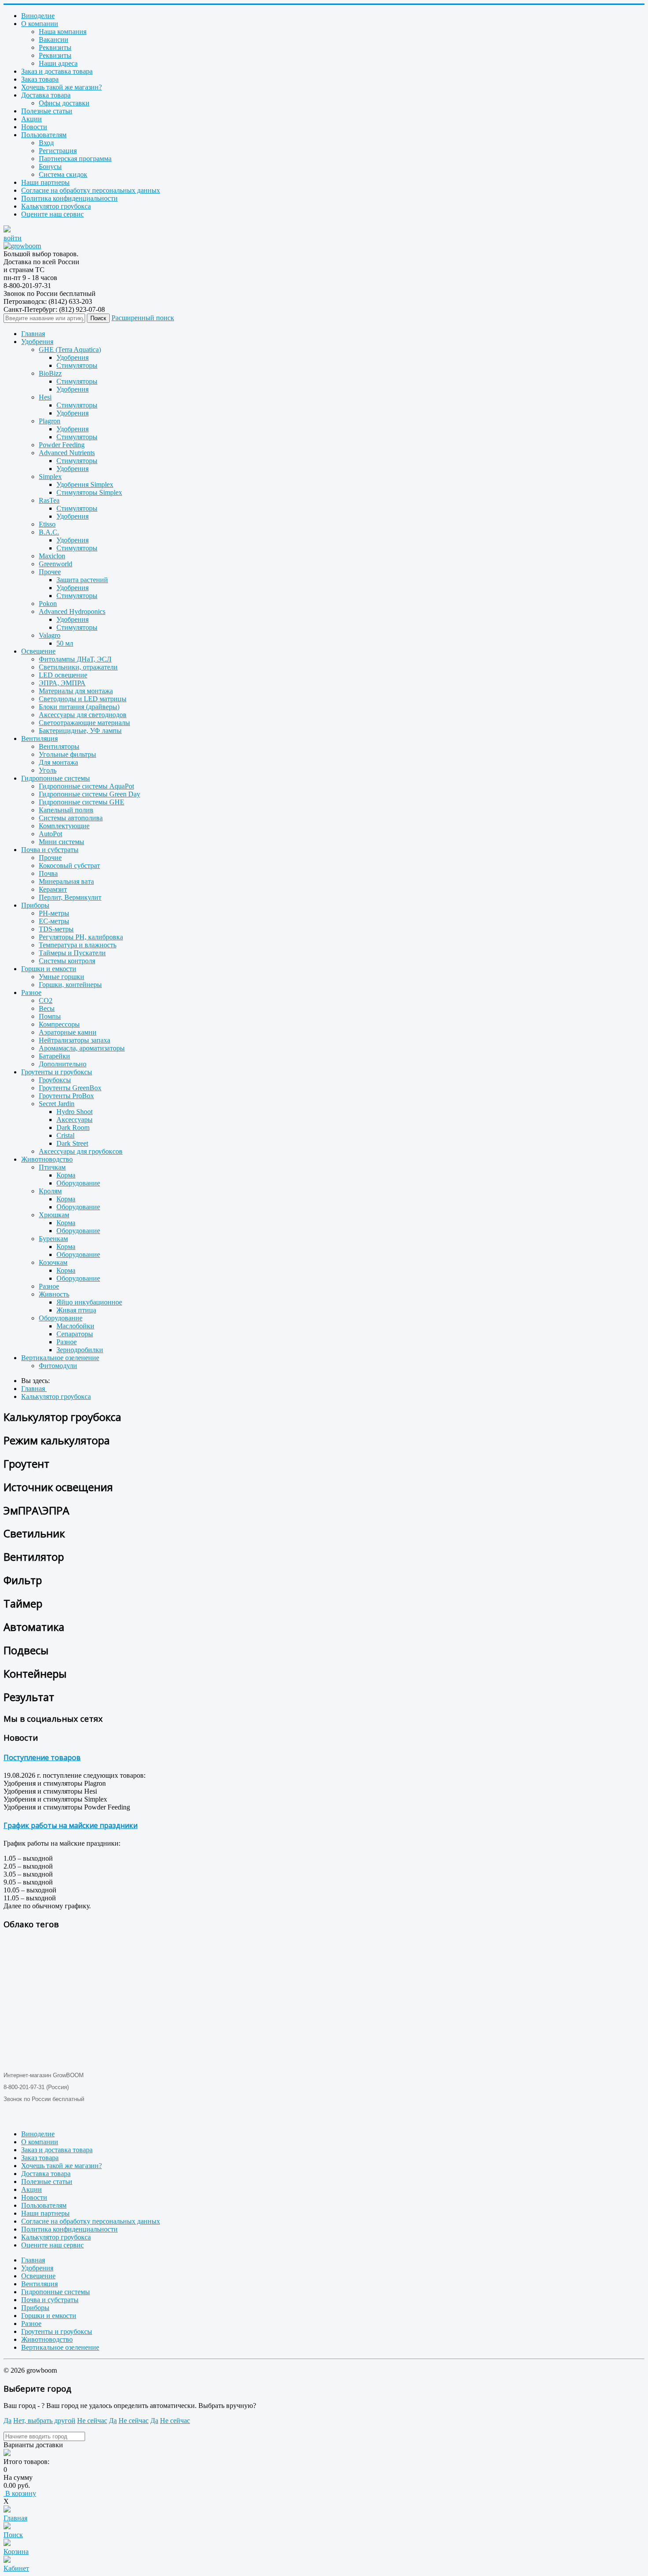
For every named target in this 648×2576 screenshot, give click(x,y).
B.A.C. (49, 532)
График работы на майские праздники (71, 1825)
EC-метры (54, 921)
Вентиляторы (59, 746)
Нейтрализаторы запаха (74, 1040)
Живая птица (76, 1310)
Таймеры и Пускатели (72, 953)
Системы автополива (71, 818)
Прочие (50, 858)
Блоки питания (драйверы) (79, 707)
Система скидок (63, 174)
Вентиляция (39, 738)
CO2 (46, 1000)
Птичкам (52, 1167)
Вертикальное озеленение (60, 1358)
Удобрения (37, 342)
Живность (54, 1294)
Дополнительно (63, 1064)
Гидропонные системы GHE (82, 802)
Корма (66, 1175)
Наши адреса (58, 63)
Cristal (65, 1135)
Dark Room (73, 1127)
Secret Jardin (57, 1104)
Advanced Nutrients (67, 453)
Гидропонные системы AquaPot (86, 786)
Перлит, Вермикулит (70, 897)
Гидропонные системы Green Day (89, 794)
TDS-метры (56, 929)
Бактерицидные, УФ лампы (80, 731)
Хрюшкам (54, 1215)
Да (7, 2421)
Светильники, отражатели (78, 667)
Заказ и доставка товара (57, 71)
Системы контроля (67, 961)
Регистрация (58, 151)
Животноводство (47, 1159)
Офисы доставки (64, 103)
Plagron (50, 421)
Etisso (47, 524)
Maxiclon (52, 556)
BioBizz (50, 373)
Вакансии (54, 39)
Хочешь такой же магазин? (61, 87)
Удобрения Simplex (85, 484)
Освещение (38, 651)
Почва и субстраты (50, 850)
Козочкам (53, 1262)
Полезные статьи (47, 111)
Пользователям (44, 135)
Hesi (45, 397)
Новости (34, 127)
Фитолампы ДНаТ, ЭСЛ (75, 659)
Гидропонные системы (56, 778)
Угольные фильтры (67, 754)
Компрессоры (59, 1024)
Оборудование (78, 1183)
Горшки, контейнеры (70, 985)
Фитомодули (58, 1366)
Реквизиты (55, 47)
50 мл (65, 643)
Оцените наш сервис (52, 214)
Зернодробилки (80, 1350)
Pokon (48, 604)
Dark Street (72, 1143)
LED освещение (63, 675)
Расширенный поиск (143, 318)
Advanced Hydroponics (72, 611)
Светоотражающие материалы (84, 723)
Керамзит (53, 889)
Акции (32, 119)
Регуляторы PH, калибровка (81, 937)
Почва (48, 873)
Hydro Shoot (74, 1112)
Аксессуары (74, 1120)
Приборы (35, 905)
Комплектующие (64, 826)
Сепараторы (75, 1334)
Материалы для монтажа (76, 691)
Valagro (50, 635)
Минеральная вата (66, 881)
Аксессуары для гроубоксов (81, 1151)
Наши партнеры (45, 182)
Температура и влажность (78, 945)
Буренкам (53, 1239)
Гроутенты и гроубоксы (57, 1072)
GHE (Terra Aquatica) (70, 350)
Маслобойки (75, 1326)
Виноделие (38, 16)
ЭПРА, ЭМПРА (62, 683)
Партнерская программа (75, 159)
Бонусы (50, 166)
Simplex (50, 477)
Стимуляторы (77, 365)
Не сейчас (92, 2421)
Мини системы (61, 842)
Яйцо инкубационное (89, 1302)
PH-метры (54, 913)
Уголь (48, 770)
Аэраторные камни (68, 1032)
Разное (31, 993)
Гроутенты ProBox (66, 1096)
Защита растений (82, 580)
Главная (33, 334)
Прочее (50, 572)
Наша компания (63, 32)
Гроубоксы (55, 1080)
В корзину (20, 2493)
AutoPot (50, 834)
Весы (47, 1008)
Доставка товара (46, 95)
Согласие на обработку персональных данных (91, 190)
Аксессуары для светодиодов (83, 715)
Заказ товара (40, 79)
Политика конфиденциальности (69, 198)
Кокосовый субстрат (69, 866)
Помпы (50, 1016)
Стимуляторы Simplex (89, 492)
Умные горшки (61, 977)
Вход (46, 143)
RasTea (49, 500)
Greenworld (56, 564)
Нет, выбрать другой (44, 2421)
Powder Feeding (62, 445)
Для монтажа (58, 762)
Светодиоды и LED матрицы (83, 699)
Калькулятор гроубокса (56, 206)
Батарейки (54, 1056)
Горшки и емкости (49, 969)
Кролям (50, 1191)
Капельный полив (66, 810)
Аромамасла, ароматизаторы (82, 1048)
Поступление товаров (42, 1757)
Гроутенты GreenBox (70, 1088)
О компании (40, 24)
